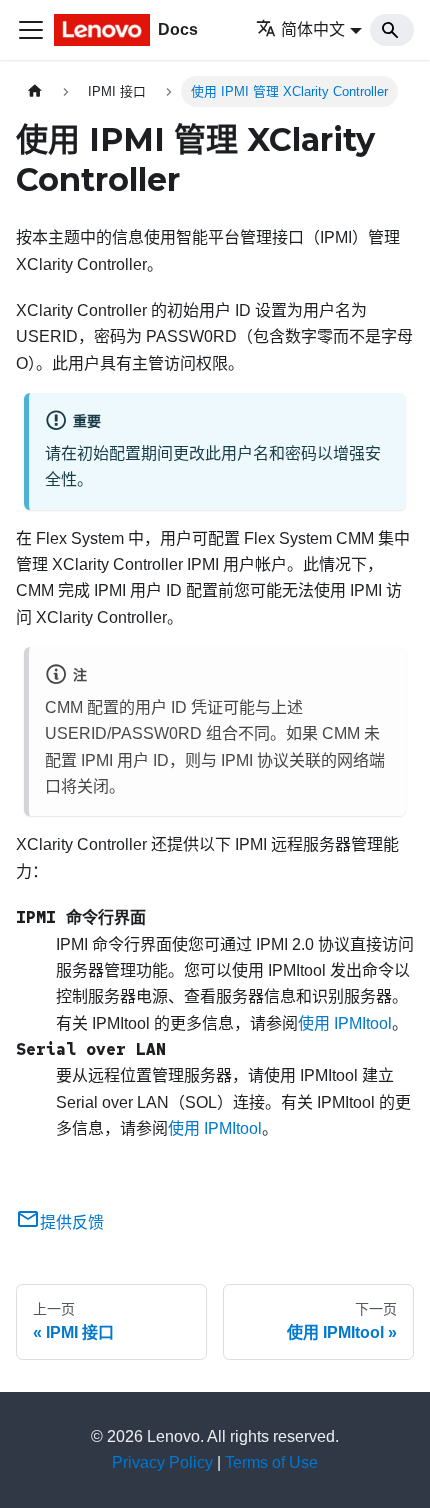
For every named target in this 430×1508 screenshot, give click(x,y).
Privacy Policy (162, 1462)
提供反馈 (72, 1222)
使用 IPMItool (345, 1023)
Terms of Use (271, 1462)
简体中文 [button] (313, 29)
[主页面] (35, 91)
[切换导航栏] (31, 30)
